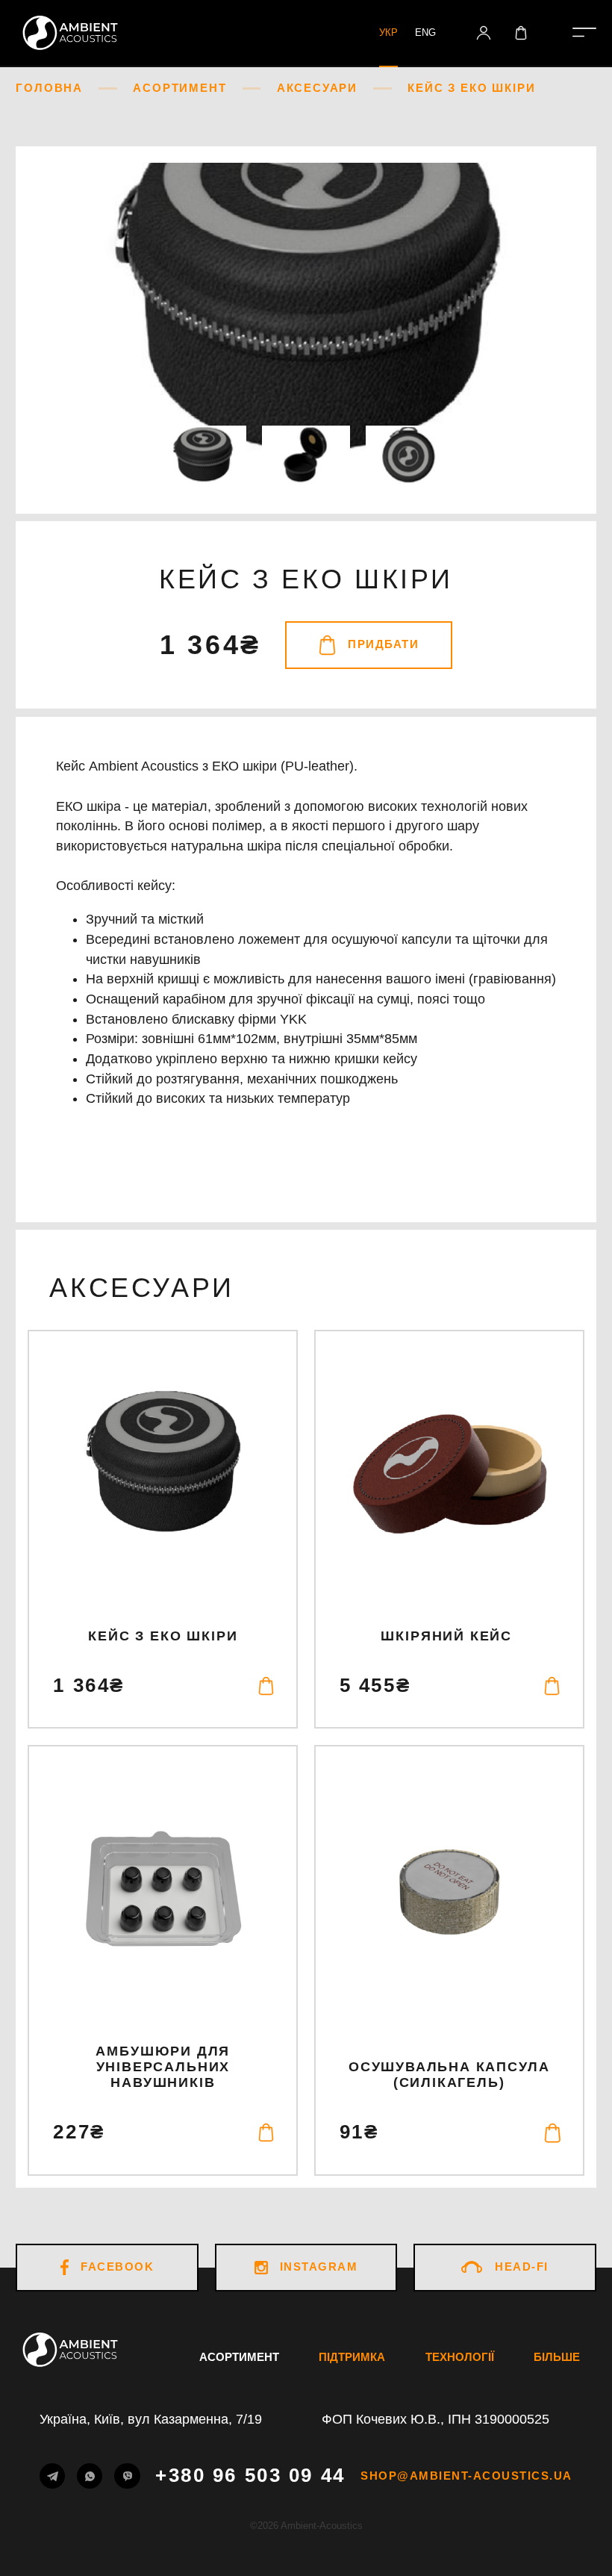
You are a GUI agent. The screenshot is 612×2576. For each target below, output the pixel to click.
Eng (425, 32)
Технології (460, 2357)
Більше (557, 2357)
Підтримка (352, 2357)
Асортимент (239, 2357)
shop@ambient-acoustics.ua (466, 2476)
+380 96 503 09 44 (250, 2477)
